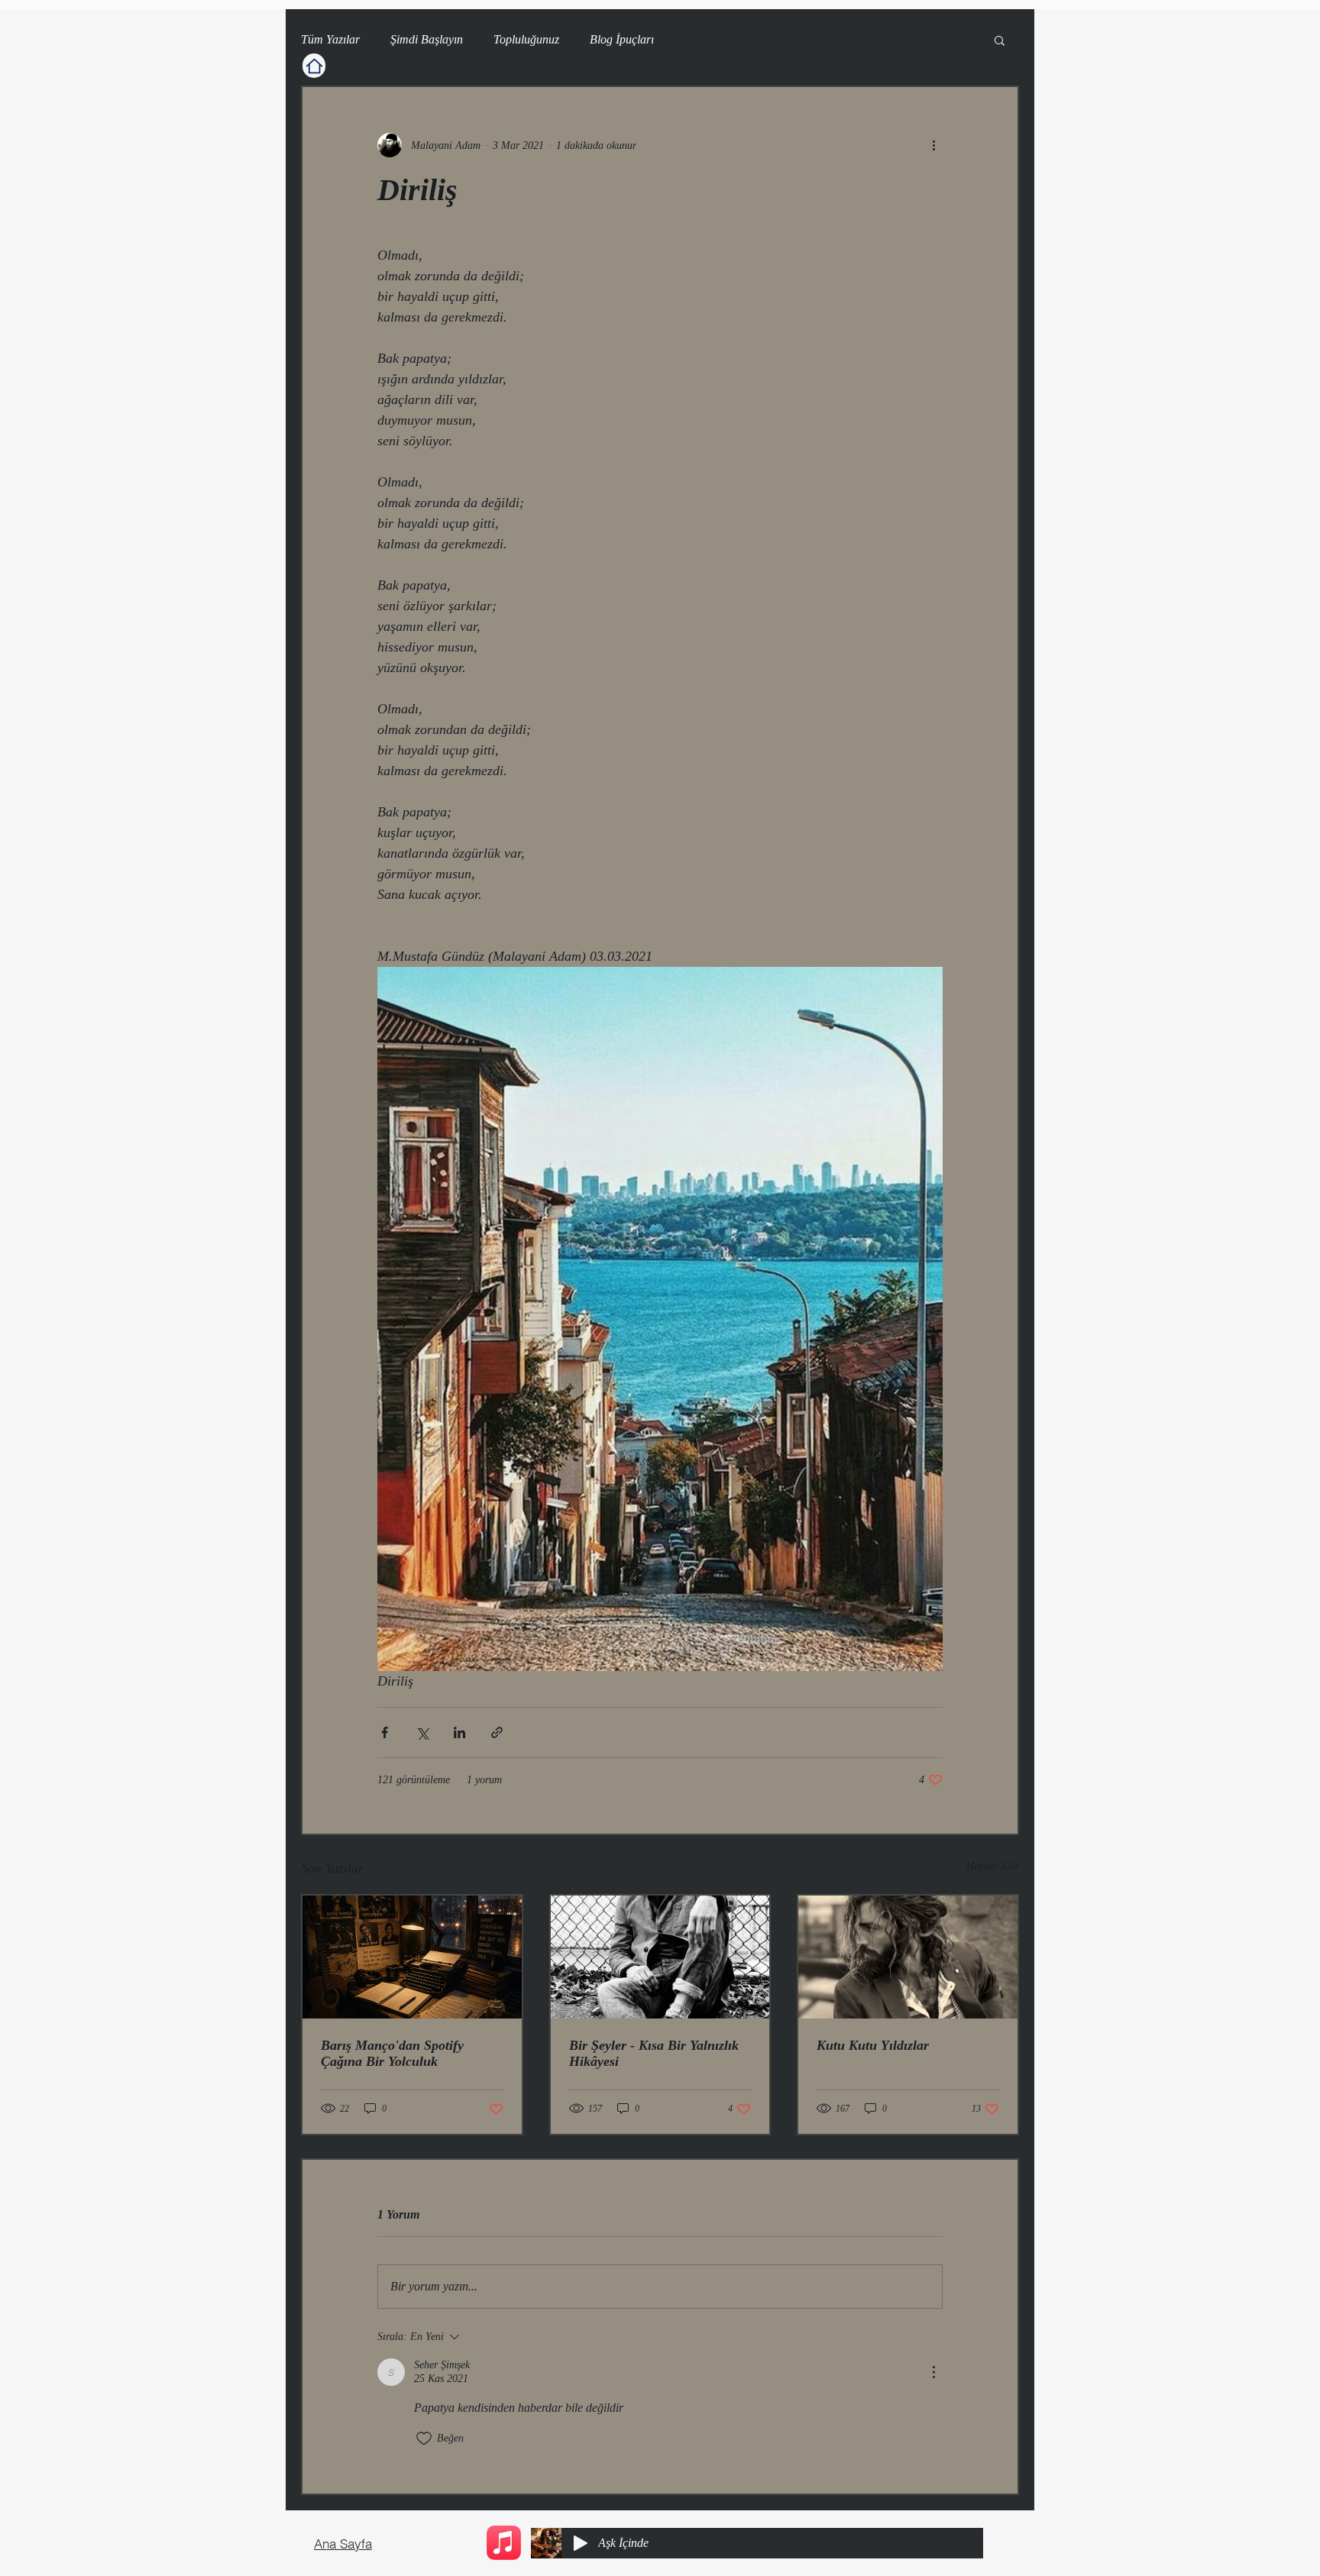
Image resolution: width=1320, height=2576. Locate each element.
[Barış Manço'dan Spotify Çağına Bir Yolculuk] (412, 1957)
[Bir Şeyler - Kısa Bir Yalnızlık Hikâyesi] (660, 1957)
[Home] (314, 66)
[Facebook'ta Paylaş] (385, 1732)
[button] (1000, 40)
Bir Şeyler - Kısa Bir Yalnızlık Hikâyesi (654, 2053)
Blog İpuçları (622, 39)
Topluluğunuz (526, 39)
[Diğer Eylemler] (933, 145)
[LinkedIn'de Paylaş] (459, 1732)
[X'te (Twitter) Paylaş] (422, 1732)
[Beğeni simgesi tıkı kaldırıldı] (424, 2439)
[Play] (581, 2543)
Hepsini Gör (993, 1866)
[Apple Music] (504, 2543)
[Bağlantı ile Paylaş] (497, 1732)
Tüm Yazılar (330, 39)
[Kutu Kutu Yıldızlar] (908, 1957)
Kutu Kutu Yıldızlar (873, 2045)
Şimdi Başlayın (427, 39)
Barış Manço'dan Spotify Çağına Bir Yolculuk (392, 2053)
